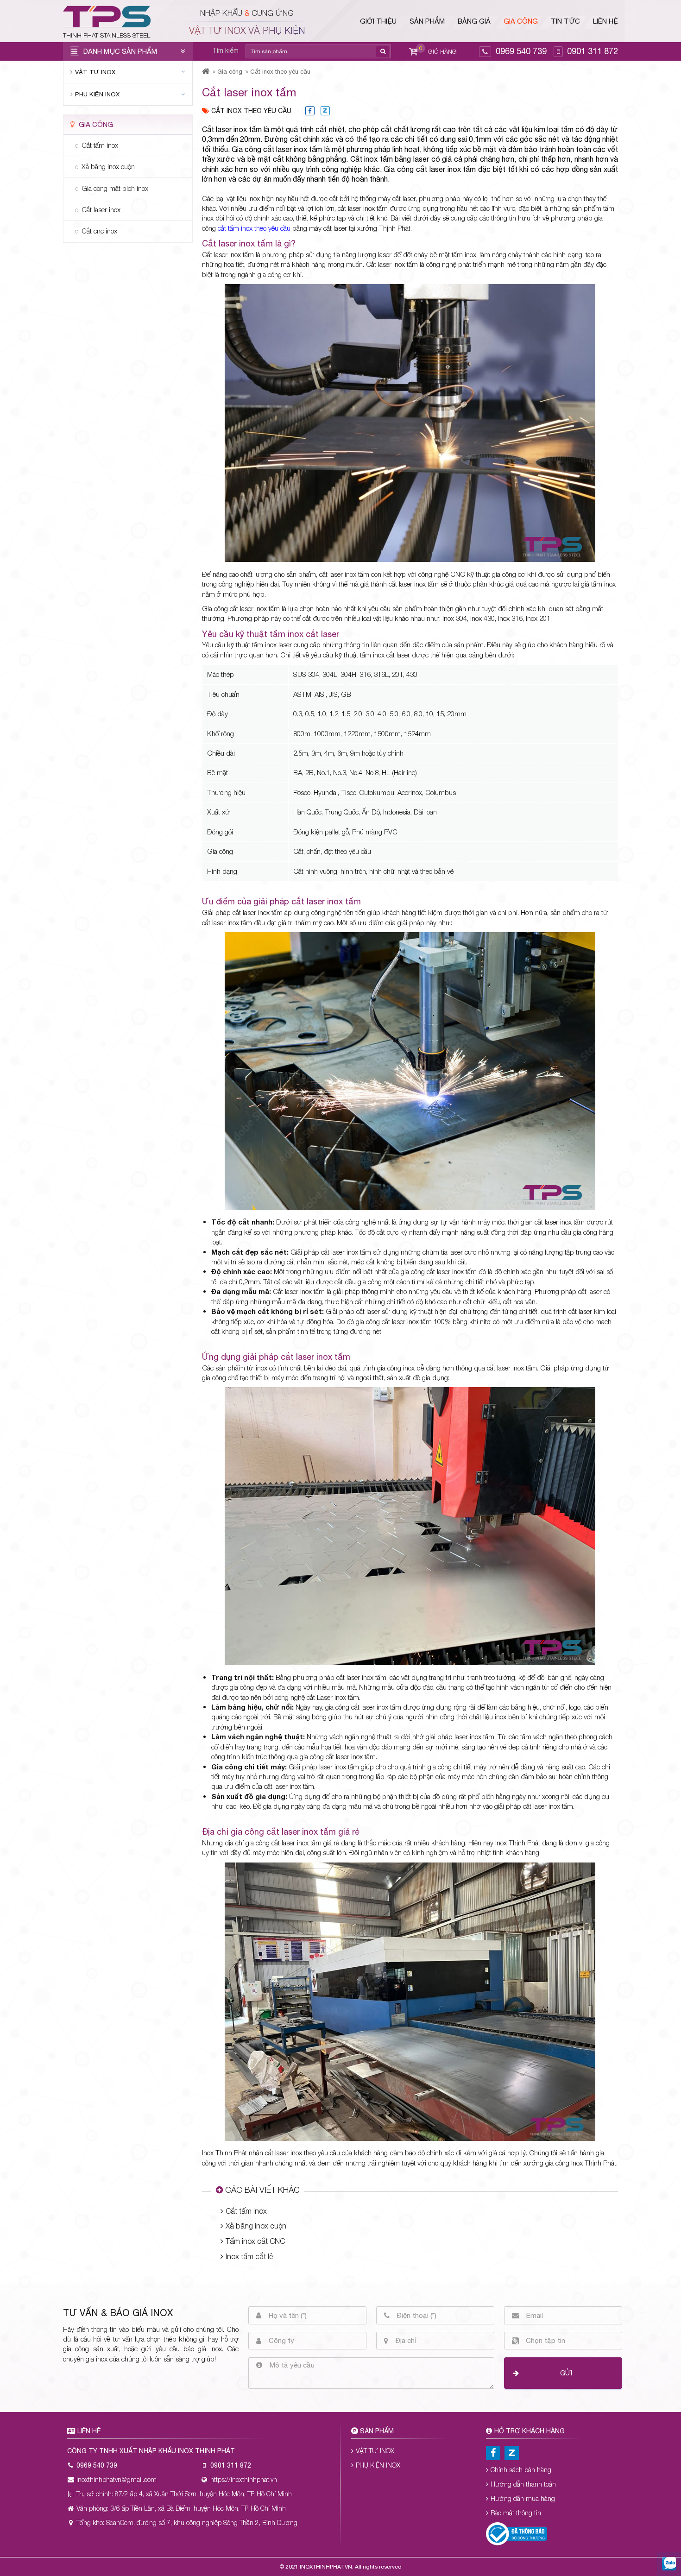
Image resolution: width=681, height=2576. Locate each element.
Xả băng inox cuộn (256, 2226)
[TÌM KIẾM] (383, 52)
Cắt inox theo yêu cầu (280, 72)
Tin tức (565, 21)
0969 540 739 (521, 51)
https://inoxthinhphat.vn (244, 2479)
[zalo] (669, 2564)
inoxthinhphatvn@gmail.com (117, 2479)
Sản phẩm (427, 21)
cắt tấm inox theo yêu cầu (254, 228)
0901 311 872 (593, 51)
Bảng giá (474, 21)
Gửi (566, 2373)
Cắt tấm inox (246, 2211)
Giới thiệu (378, 21)
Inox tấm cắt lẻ (249, 2256)
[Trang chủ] (206, 72)
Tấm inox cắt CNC (255, 2241)
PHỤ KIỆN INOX (97, 94)
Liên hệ (605, 21)
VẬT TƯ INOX (95, 72)
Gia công (521, 21)
